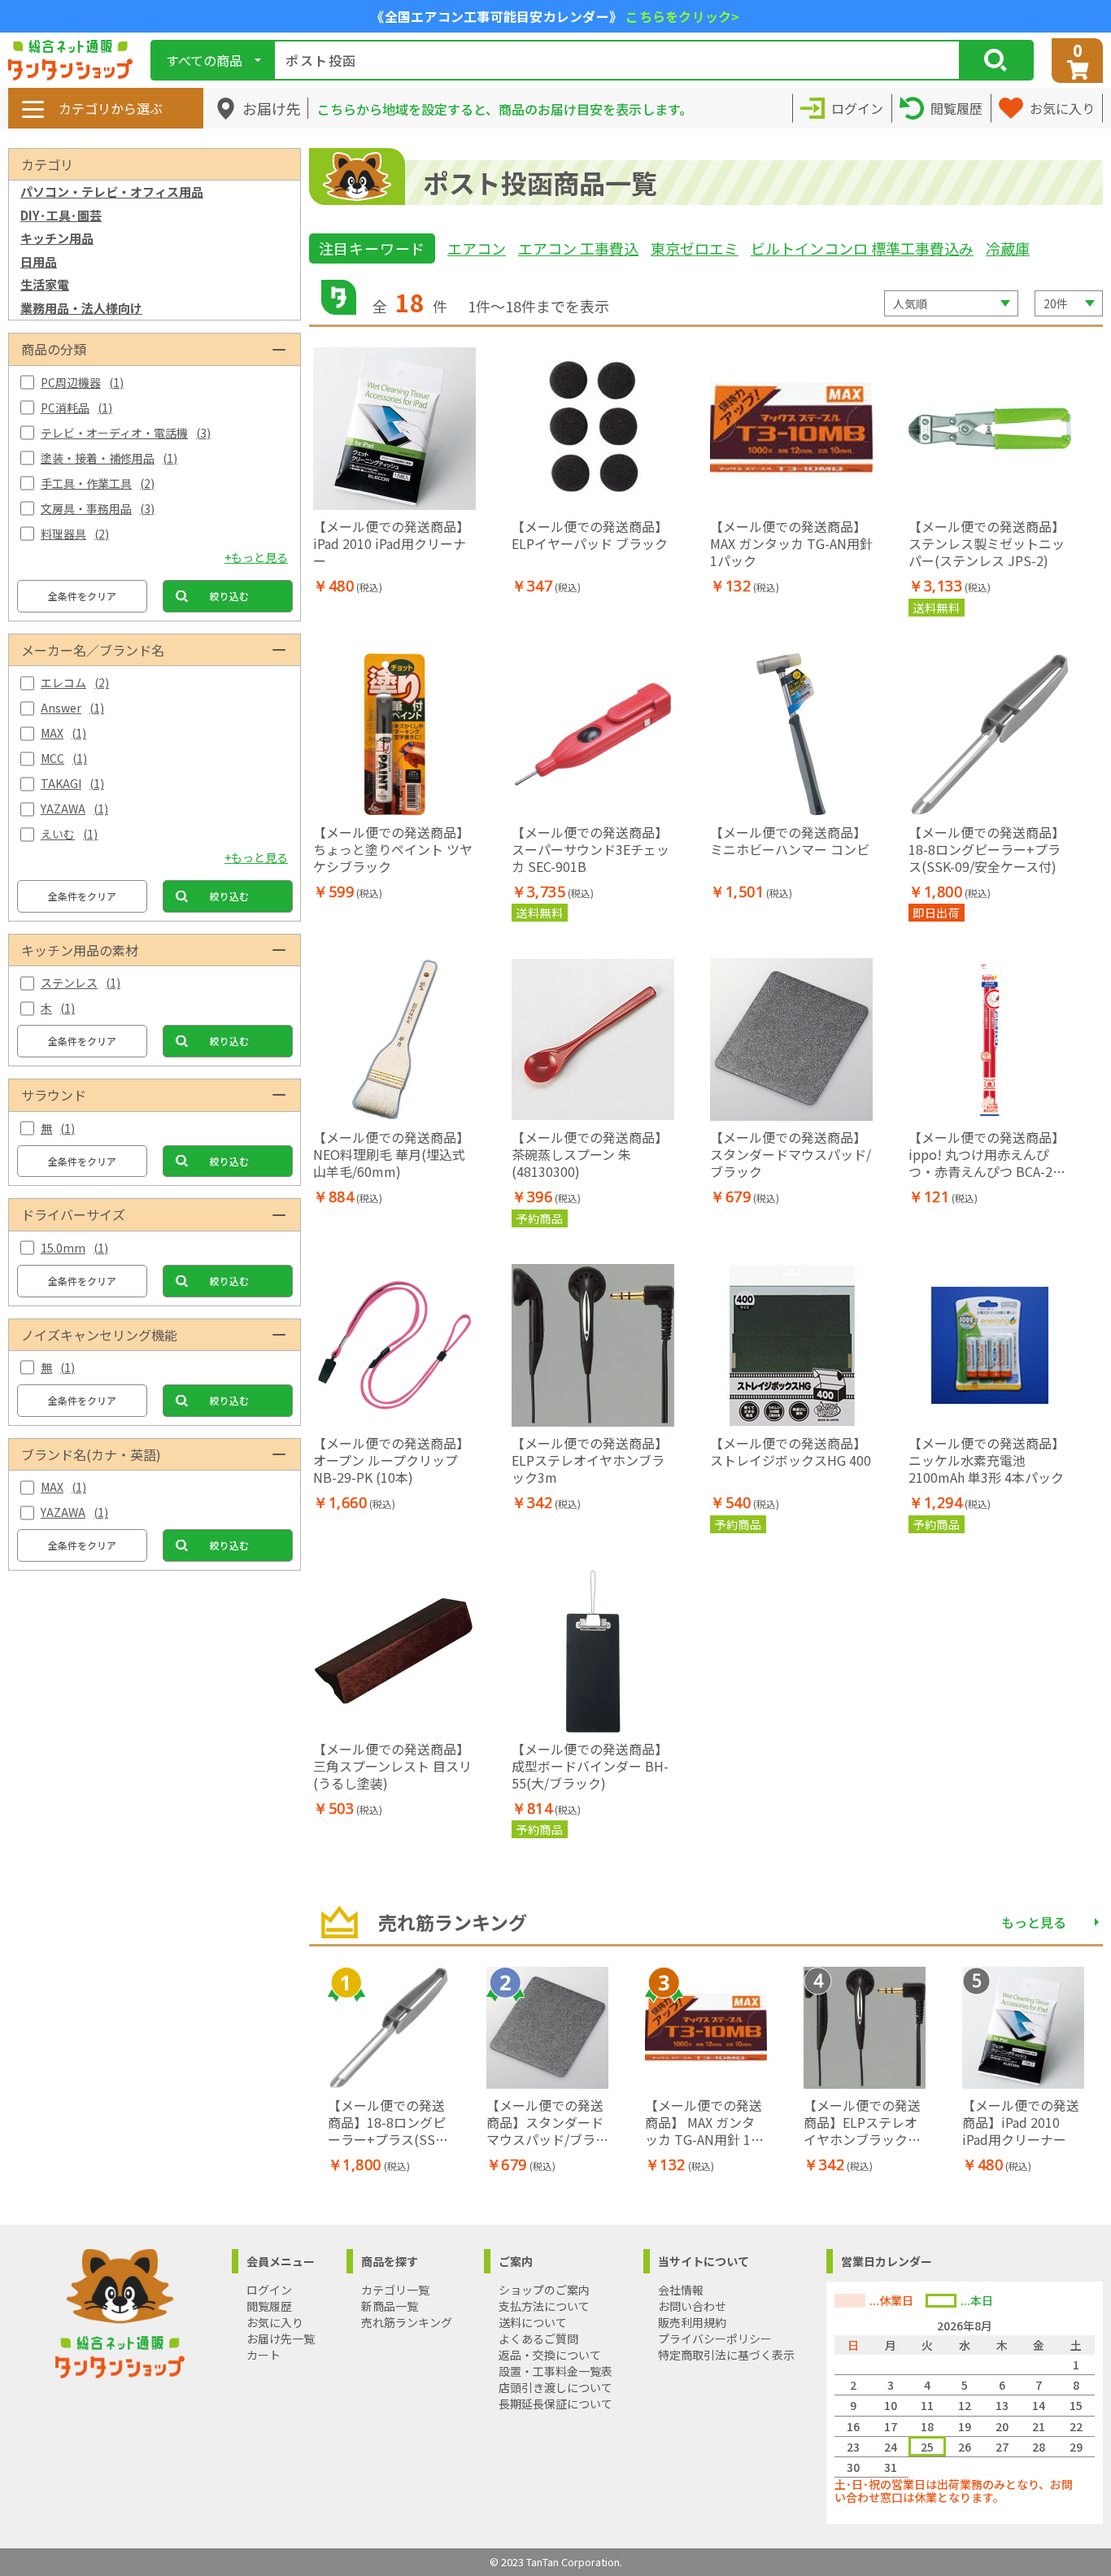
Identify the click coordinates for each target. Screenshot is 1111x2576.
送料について (533, 2322)
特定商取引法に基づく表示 (726, 2355)
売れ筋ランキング (407, 2322)
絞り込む (229, 596)
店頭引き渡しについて (555, 2387)
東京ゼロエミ (695, 248)
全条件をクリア (82, 596)
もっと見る (1034, 1922)
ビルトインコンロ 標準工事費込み (862, 248)
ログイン (269, 2290)
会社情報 (681, 2290)
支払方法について (544, 2306)
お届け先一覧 (281, 2338)
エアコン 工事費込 (578, 248)
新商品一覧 (390, 2306)
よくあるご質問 (538, 2338)
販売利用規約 (692, 2322)
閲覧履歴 (269, 2306)
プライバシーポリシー (715, 2338)
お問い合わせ (692, 2306)
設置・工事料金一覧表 (555, 2371)
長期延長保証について (555, 2404)
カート (264, 2355)
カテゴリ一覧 (395, 2290)
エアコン (477, 248)
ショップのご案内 (544, 2290)
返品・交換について (550, 2355)
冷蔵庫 (1008, 248)
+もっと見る (256, 557)
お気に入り (275, 2322)
